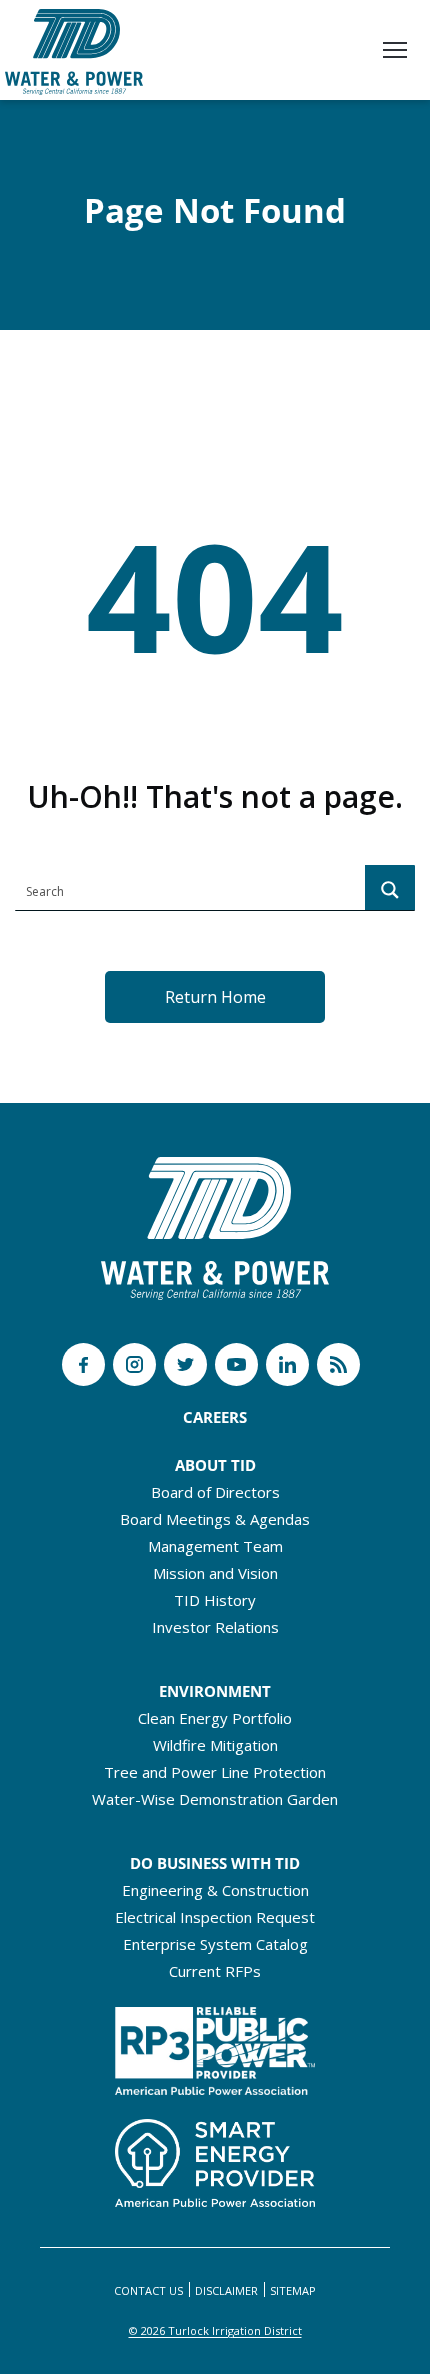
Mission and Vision (215, 1573)
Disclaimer (226, 2290)
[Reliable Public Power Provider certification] (215, 2045)
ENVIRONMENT (215, 1691)
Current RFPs (215, 1971)
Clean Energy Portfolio (215, 1718)
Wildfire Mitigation (215, 1745)
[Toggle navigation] (395, 52)
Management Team (215, 1546)
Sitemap (293, 2290)
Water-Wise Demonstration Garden (215, 1799)
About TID (215, 1465)
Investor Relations (215, 1627)
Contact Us (148, 2290)
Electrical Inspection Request (215, 1917)
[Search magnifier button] (390, 890)
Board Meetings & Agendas (215, 1519)
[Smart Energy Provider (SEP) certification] (215, 2157)
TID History (215, 1600)
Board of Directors (215, 1492)
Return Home (215, 997)
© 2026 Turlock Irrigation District (215, 2330)
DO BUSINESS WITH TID (215, 1863)
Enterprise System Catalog (215, 1944)
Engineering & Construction (215, 1890)
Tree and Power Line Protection (215, 1772)
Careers (215, 1417)
